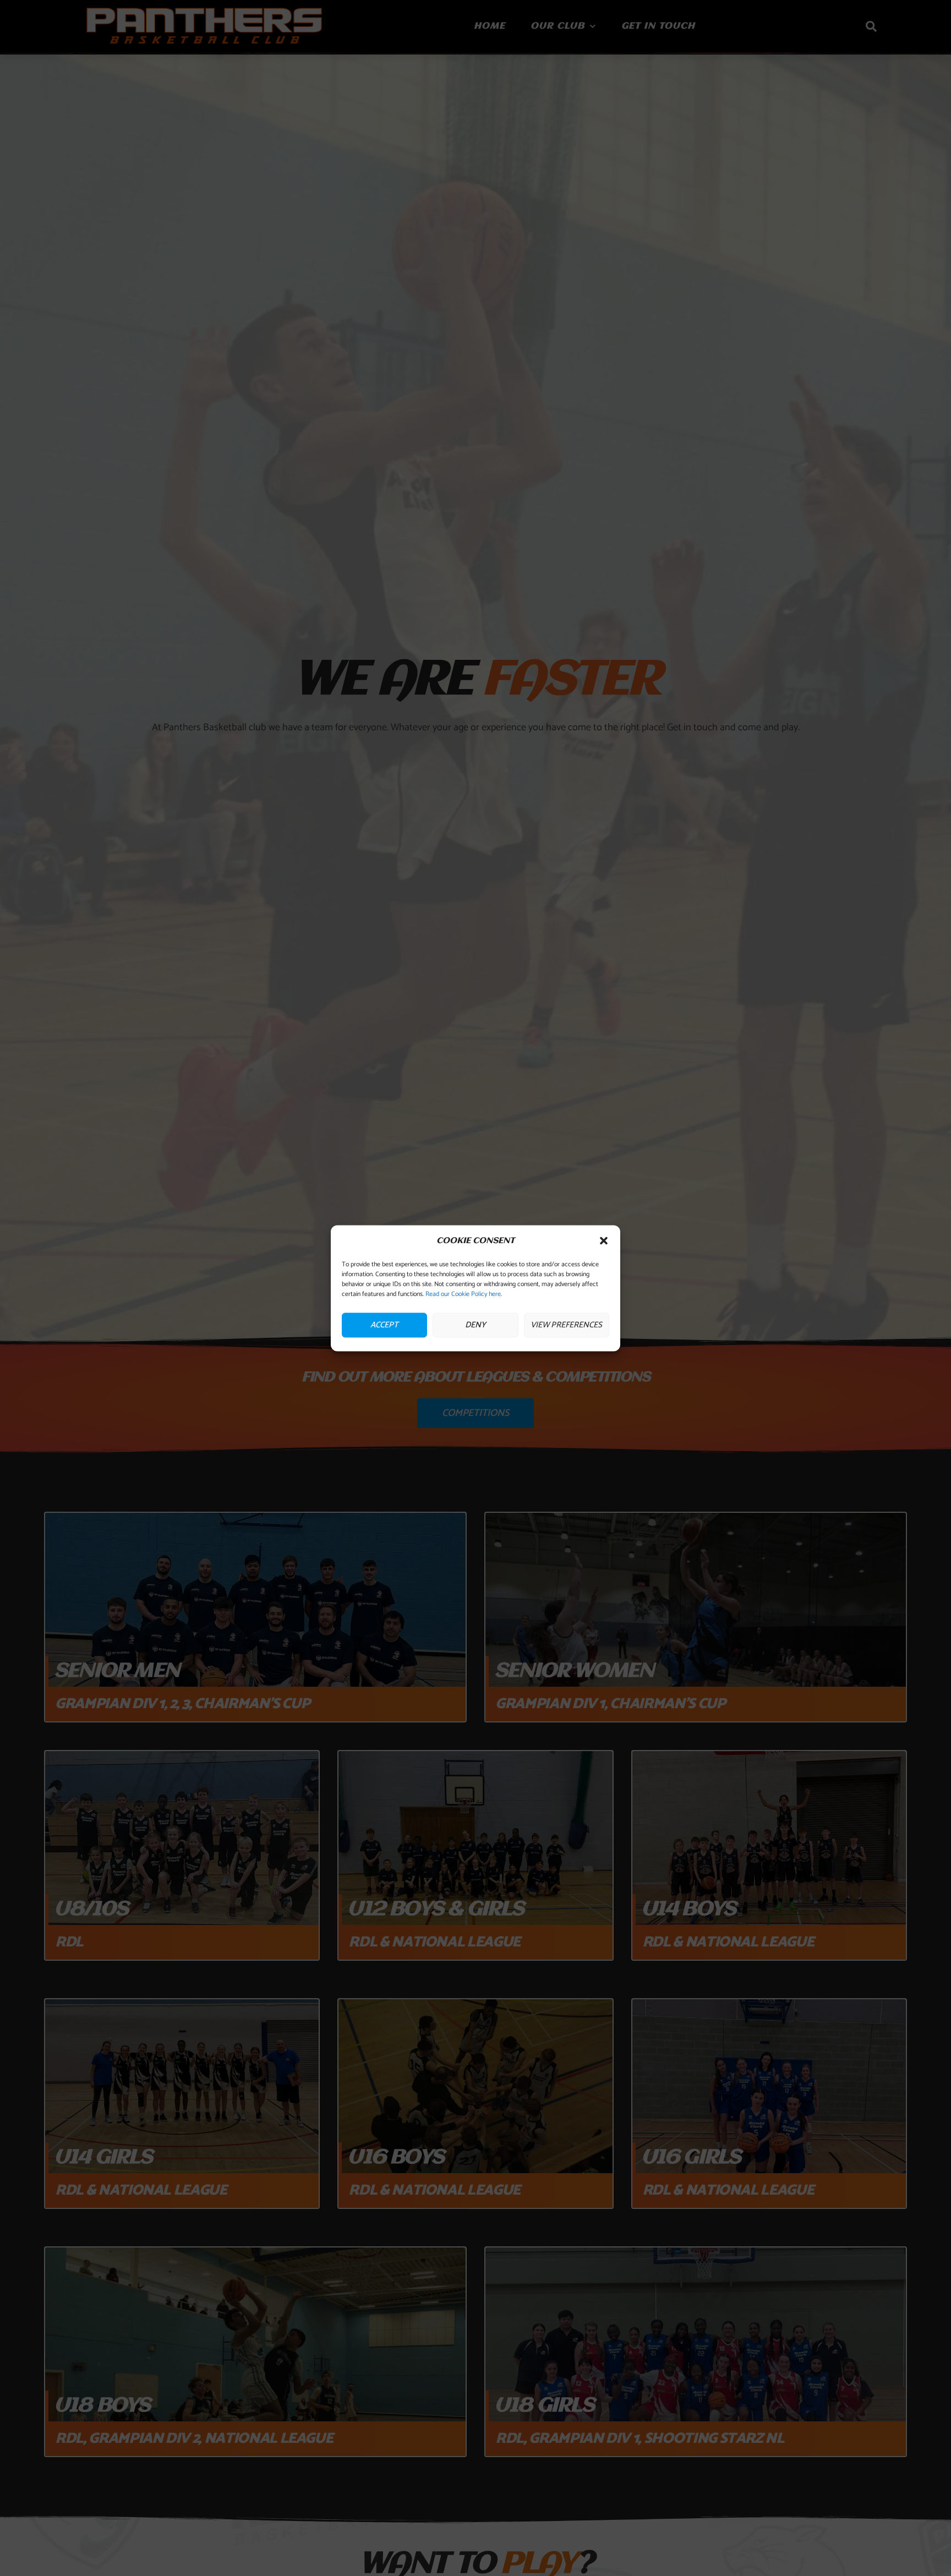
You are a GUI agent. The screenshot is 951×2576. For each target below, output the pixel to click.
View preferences (566, 1325)
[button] (604, 1241)
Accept (384, 1325)
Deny (475, 1325)
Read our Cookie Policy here (463, 1294)
